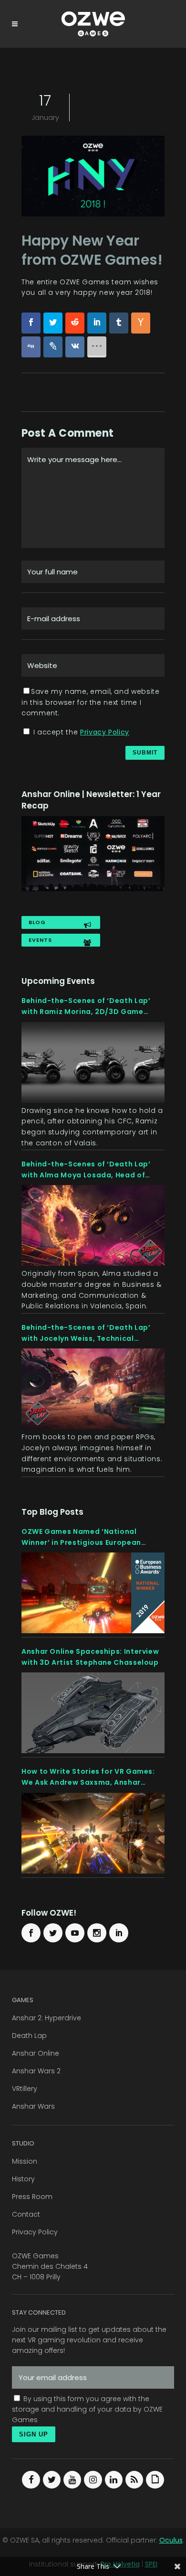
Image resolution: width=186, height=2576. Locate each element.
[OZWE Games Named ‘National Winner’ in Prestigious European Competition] (93, 1593)
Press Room (32, 2197)
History (23, 2179)
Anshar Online (36, 2053)
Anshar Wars (33, 2106)
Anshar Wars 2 (36, 2071)
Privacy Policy (105, 732)
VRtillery (25, 2089)
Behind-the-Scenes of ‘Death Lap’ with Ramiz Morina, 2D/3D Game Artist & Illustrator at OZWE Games (88, 1006)
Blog (37, 922)
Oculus (171, 2540)
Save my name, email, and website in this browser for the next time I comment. (90, 702)
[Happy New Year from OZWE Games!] (93, 178)
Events (40, 940)
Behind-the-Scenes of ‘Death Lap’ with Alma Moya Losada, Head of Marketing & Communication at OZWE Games (93, 1170)
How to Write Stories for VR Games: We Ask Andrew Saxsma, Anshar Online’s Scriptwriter (88, 1777)
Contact (26, 2214)
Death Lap (29, 2036)
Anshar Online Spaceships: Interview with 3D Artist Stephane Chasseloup (90, 1657)
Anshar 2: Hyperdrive (46, 2018)
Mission (25, 2161)
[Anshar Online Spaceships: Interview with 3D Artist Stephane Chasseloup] (93, 1713)
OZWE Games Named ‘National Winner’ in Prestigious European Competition (81, 1537)
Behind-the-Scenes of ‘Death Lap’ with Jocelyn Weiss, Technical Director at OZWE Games (86, 1333)
